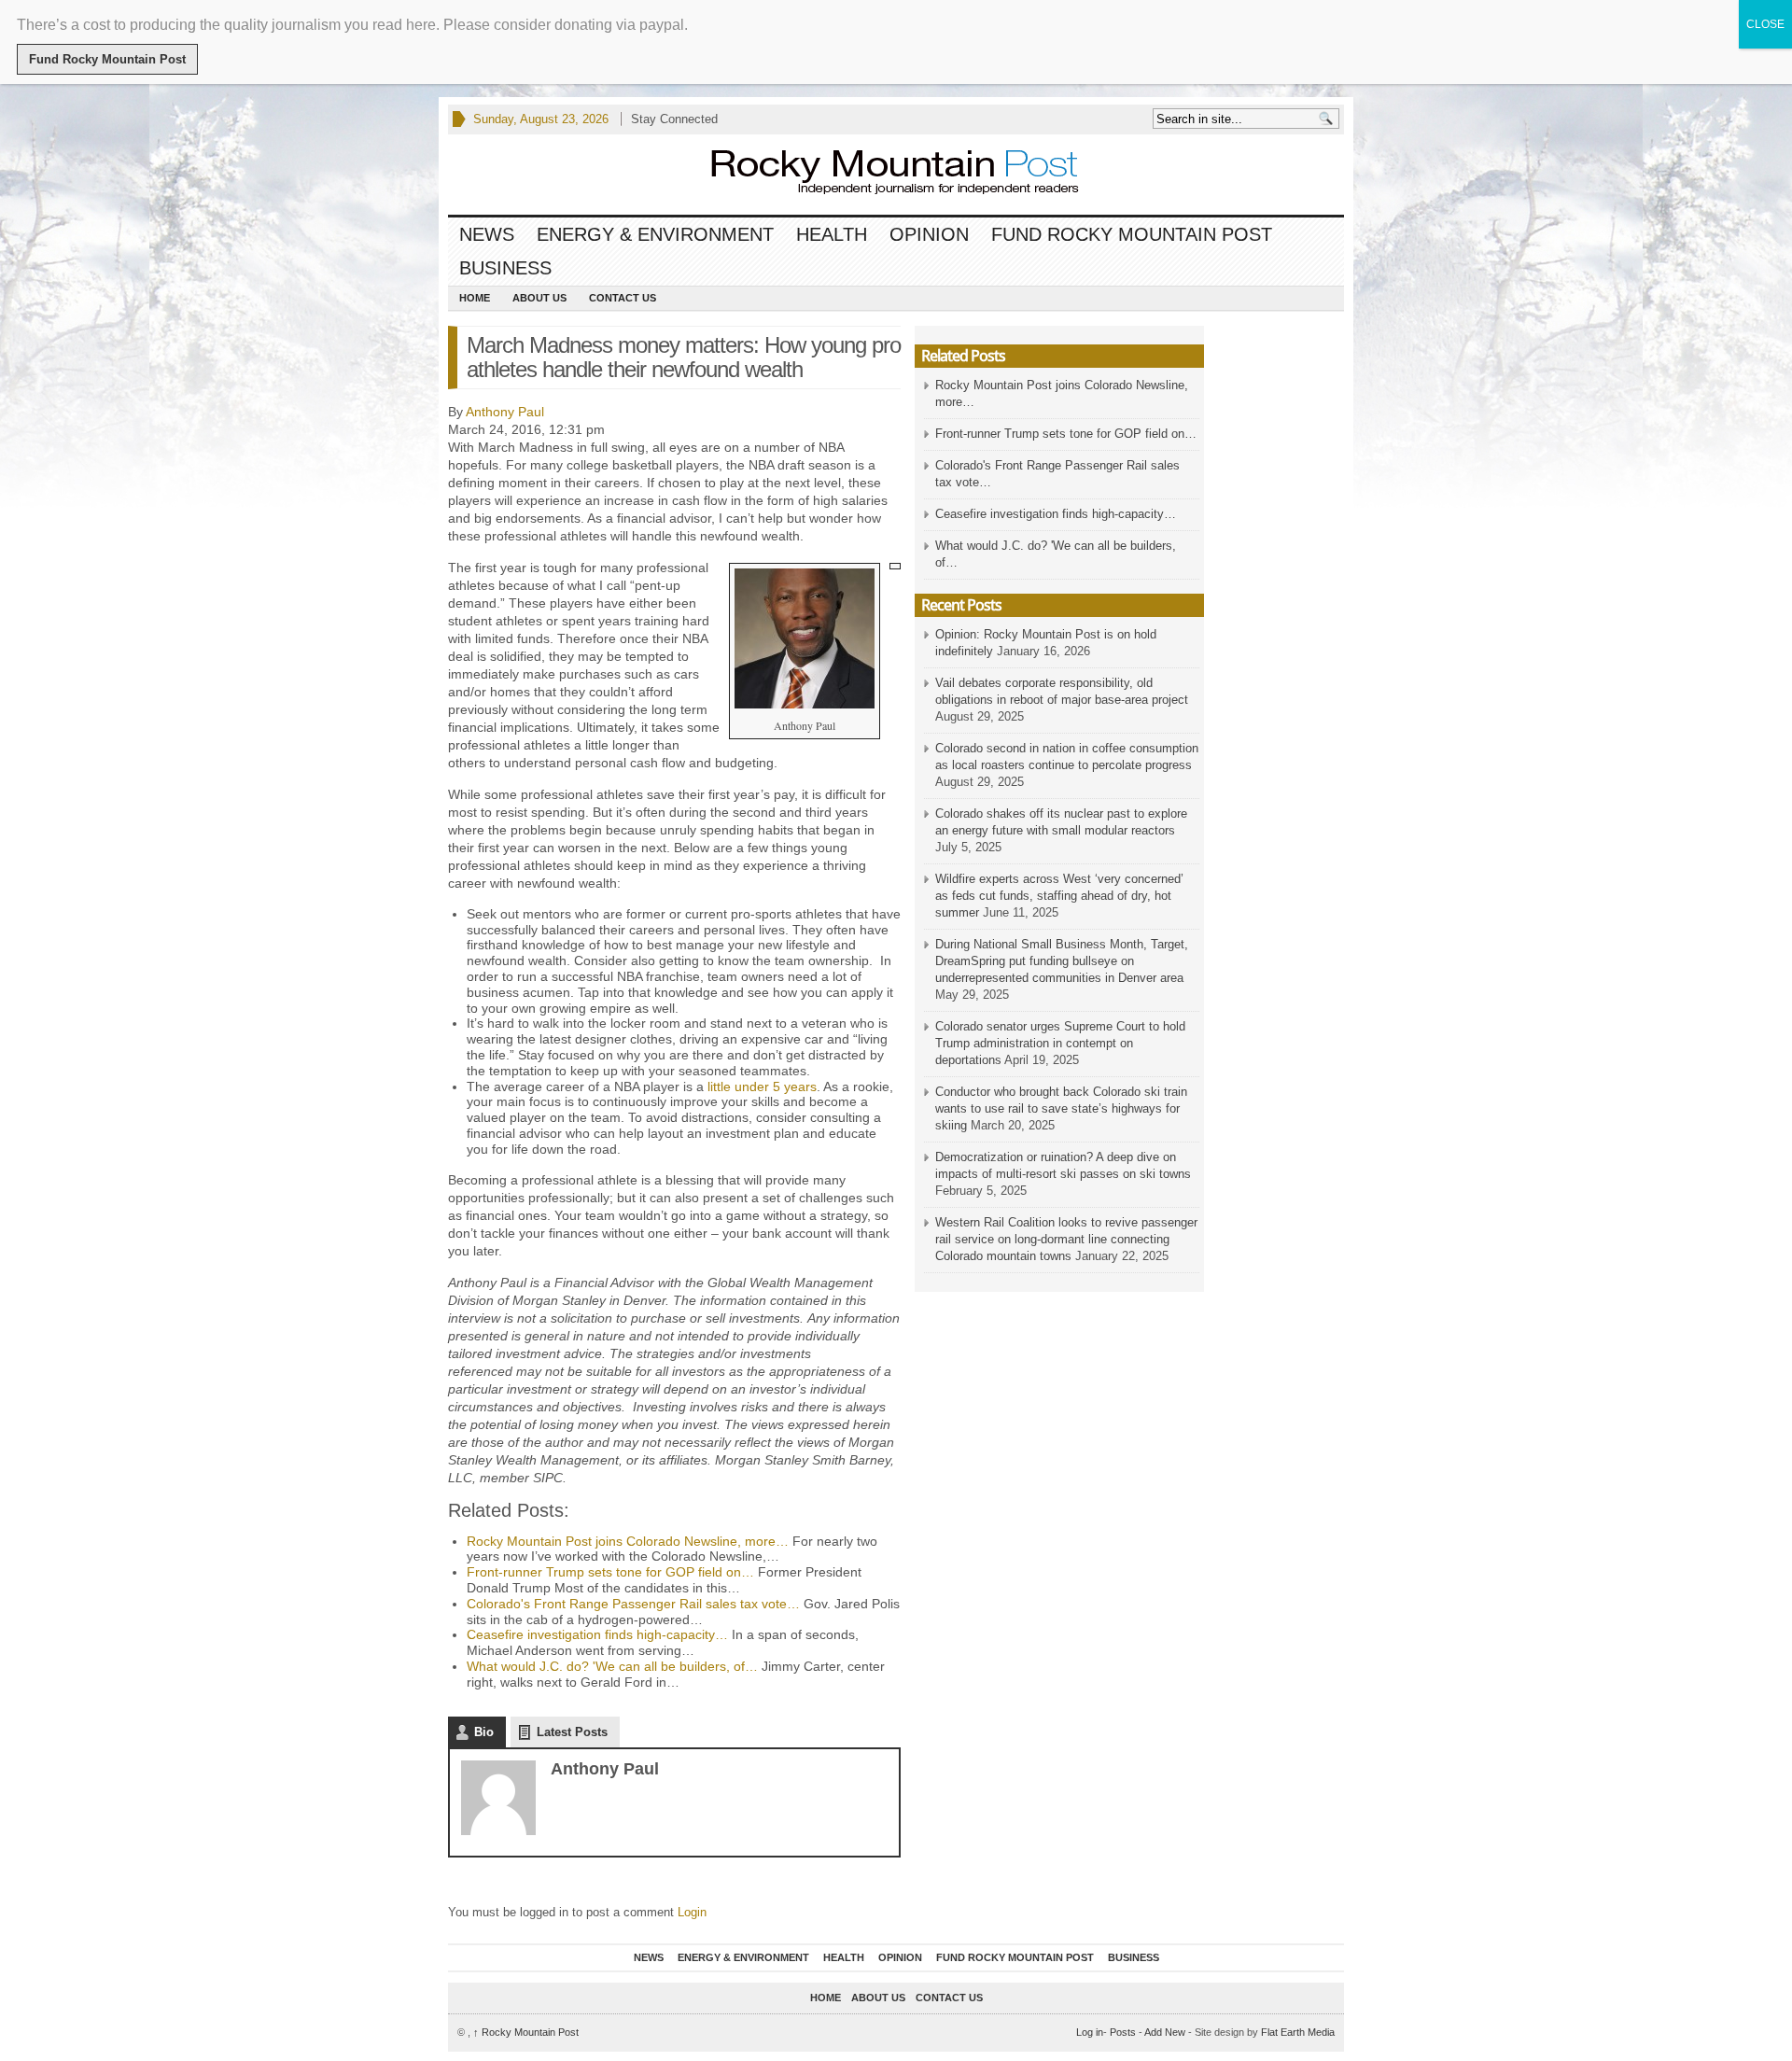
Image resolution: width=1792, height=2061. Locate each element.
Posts (1123, 2032)
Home (475, 298)
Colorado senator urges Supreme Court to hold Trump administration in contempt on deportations (1060, 1043)
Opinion (929, 234)
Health (832, 234)
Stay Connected (674, 119)
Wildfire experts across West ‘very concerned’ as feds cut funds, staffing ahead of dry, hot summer (1059, 896)
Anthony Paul (505, 412)
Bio (484, 1732)
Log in (1090, 2032)
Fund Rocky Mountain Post (1132, 234)
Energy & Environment (655, 234)
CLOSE (1765, 24)
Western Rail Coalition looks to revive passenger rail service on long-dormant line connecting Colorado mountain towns (1066, 1239)
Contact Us (623, 298)
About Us (539, 298)
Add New (1165, 2032)
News (487, 234)
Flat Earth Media (1298, 2032)
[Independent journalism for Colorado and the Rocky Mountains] (877, 174)
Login (692, 1912)
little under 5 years (762, 1087)
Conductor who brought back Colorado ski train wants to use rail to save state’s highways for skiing (1061, 1108)
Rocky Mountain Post (526, 2032)
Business (505, 268)
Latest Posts (572, 1732)
